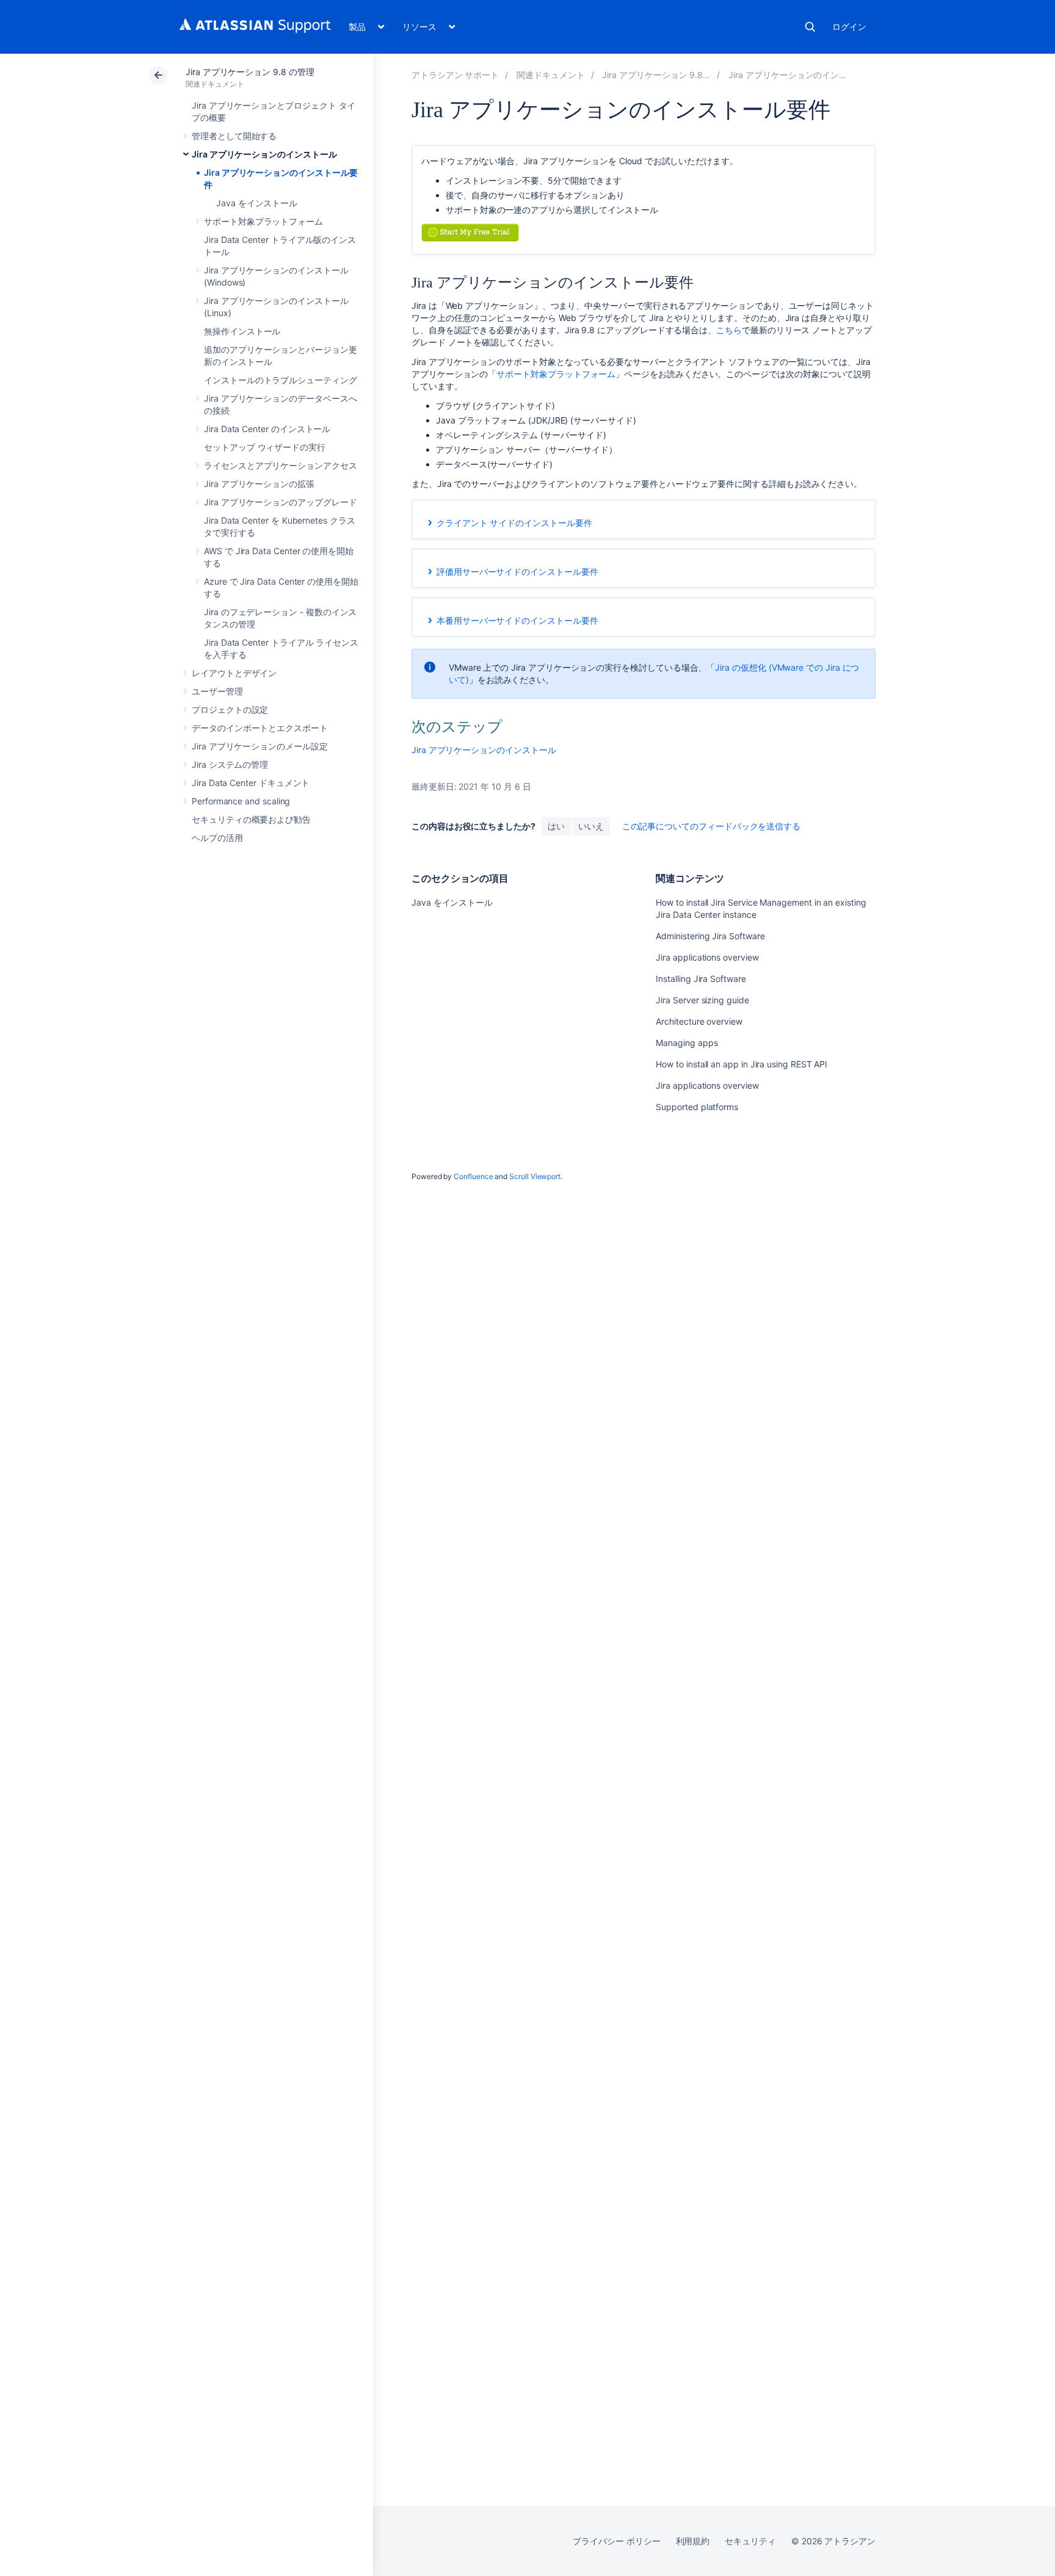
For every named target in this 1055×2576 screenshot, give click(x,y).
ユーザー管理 (217, 691)
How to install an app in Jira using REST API (741, 1064)
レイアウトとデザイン (234, 673)
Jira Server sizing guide (702, 1000)
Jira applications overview (707, 957)
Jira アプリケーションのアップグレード (281, 502)
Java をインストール (257, 203)
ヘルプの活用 (217, 838)
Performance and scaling (241, 801)
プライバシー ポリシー (616, 2541)
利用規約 (693, 2541)
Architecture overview (699, 1021)
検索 (810, 27)
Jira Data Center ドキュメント (251, 783)
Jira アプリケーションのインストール (264, 154)
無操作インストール (242, 331)
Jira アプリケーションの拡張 (259, 484)
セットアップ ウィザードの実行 (265, 447)
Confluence (473, 1176)
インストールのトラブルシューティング (281, 380)
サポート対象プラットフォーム (263, 221)
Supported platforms (697, 1107)
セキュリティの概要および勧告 (251, 819)
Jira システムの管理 (230, 764)
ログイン (849, 27)
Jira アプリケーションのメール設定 (260, 746)
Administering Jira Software (710, 936)
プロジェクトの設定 (230, 709)
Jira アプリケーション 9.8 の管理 (250, 72)
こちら (729, 330)
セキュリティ (750, 2541)
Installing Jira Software (701, 979)
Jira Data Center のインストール (267, 429)
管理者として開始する (234, 136)
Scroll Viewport (535, 1176)
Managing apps (687, 1043)
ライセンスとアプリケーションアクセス (281, 465)
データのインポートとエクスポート (260, 728)
